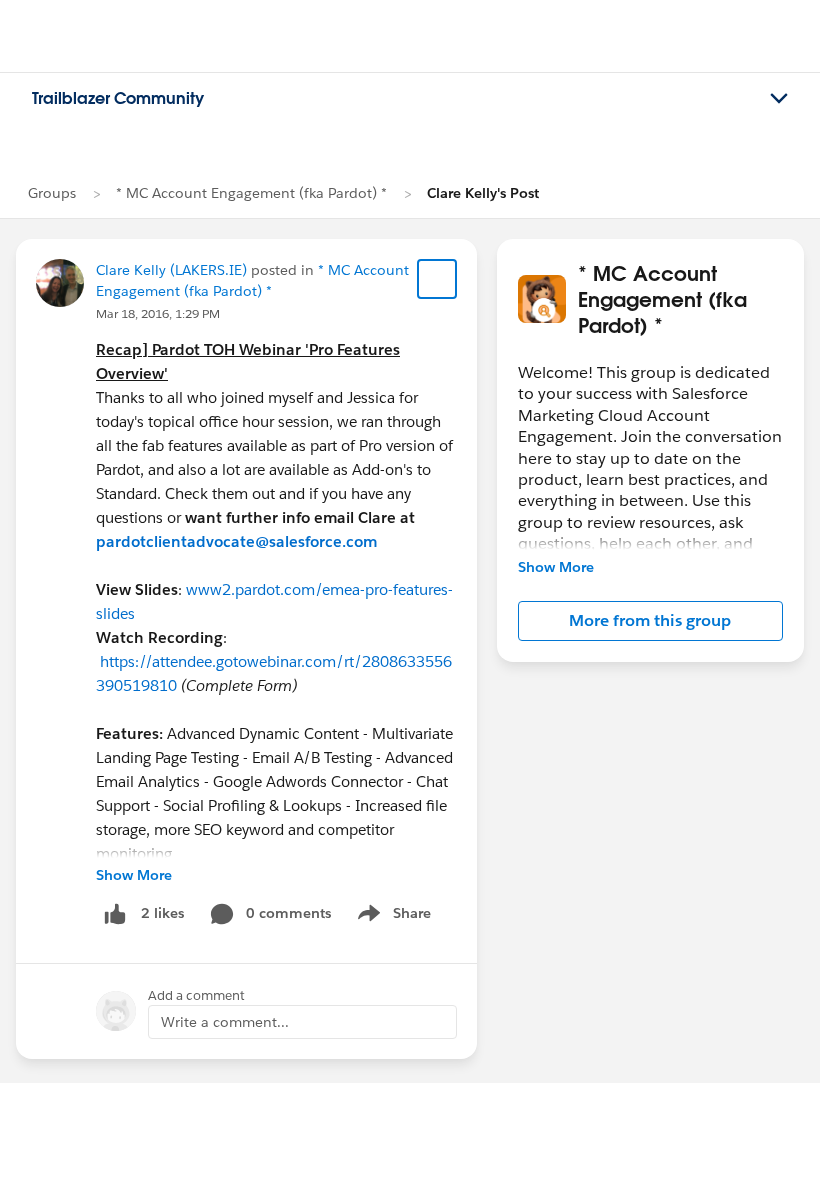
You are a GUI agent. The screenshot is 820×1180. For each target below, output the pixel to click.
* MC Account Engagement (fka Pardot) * (251, 193)
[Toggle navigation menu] (779, 99)
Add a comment (196, 995)
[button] (650, 621)
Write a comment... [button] (225, 1022)
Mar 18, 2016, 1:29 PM (158, 313)
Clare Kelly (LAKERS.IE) (171, 270)
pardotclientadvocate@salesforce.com (236, 541)
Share (391, 917)
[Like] (115, 913)
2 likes (162, 913)
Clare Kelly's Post (483, 193)
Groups (52, 193)
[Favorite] (437, 279)
